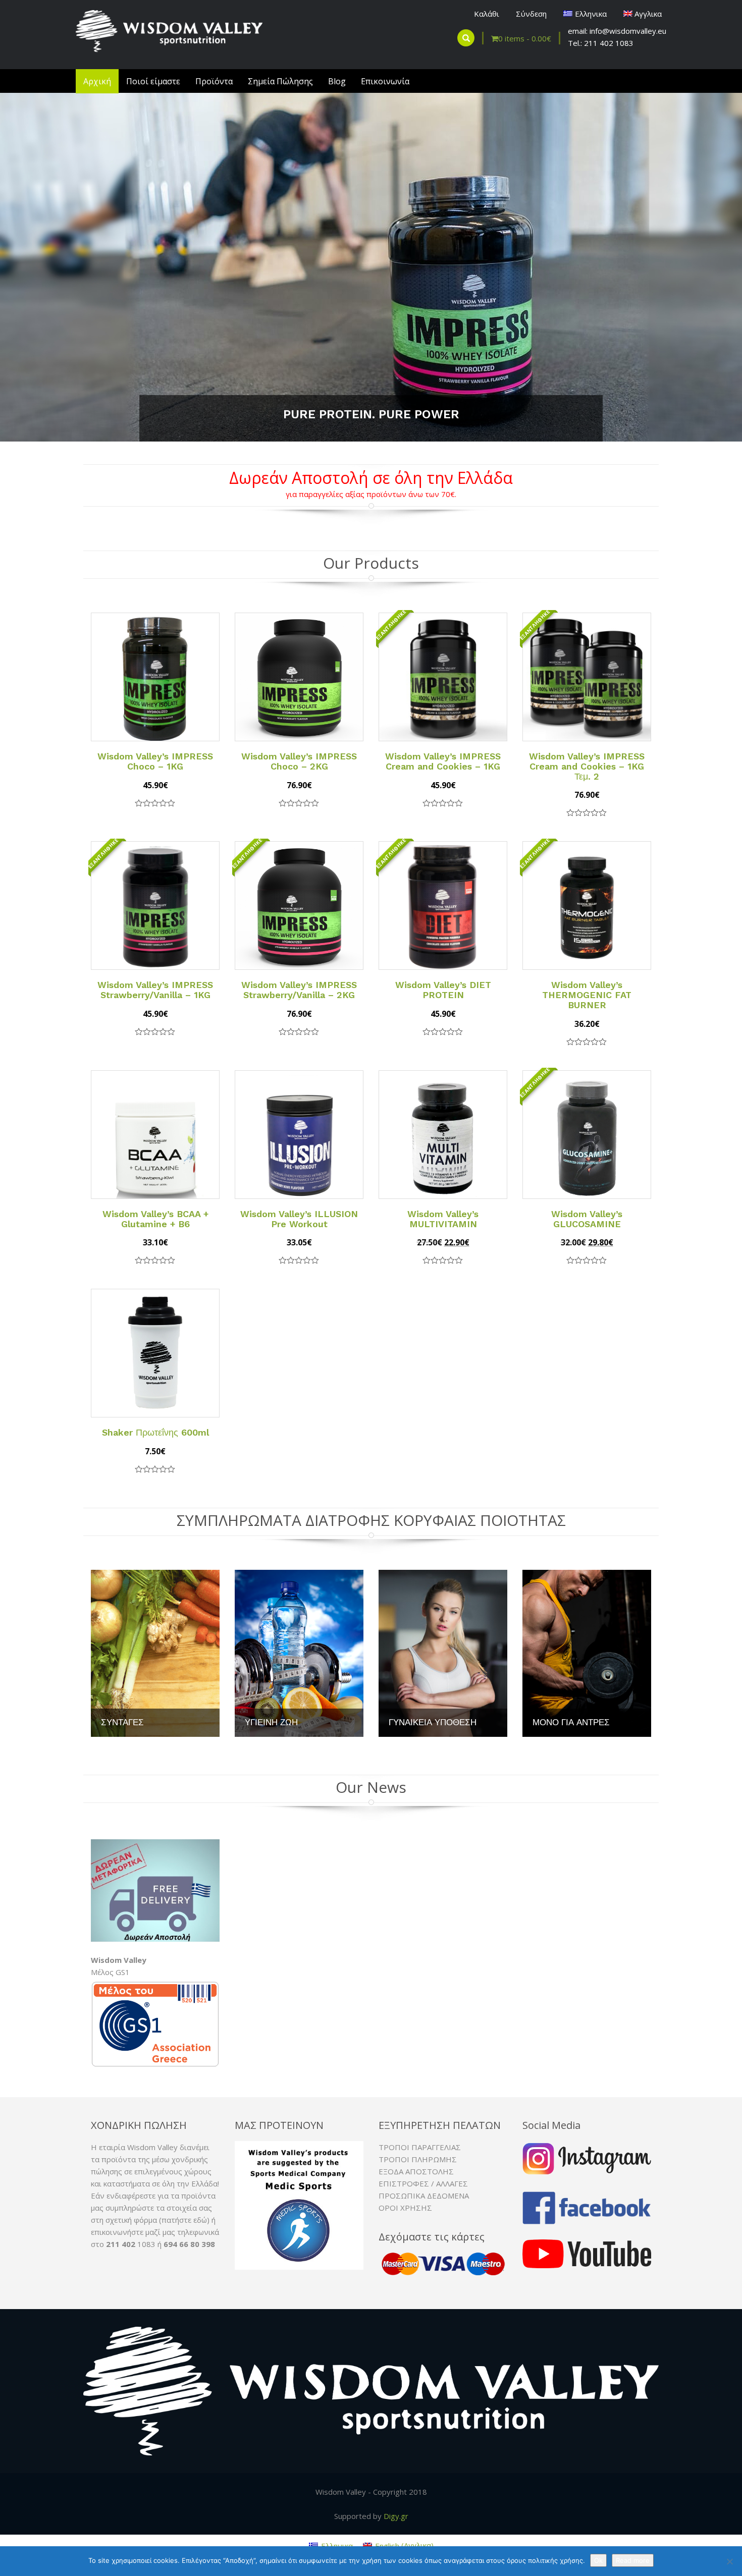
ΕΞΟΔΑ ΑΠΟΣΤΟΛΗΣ (416, 2172)
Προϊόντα (214, 81)
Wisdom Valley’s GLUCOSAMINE (587, 1219)
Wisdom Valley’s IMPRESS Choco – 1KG (155, 761)
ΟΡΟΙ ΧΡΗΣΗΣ (405, 2208)
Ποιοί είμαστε (153, 81)
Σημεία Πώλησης (280, 81)
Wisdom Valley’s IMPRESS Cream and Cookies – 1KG (443, 761)
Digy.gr (396, 2516)
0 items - (525, 38)
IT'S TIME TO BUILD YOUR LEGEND (371, 415)
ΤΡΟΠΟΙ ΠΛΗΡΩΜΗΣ (418, 2160)
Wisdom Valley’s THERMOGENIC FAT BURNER (587, 995)
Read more (633, 2560)
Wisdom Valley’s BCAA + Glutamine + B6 (155, 1219)
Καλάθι (487, 14)
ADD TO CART (443, 699)
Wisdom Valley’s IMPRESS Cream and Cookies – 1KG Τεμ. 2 (587, 766)
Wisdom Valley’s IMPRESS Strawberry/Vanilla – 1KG (155, 990)
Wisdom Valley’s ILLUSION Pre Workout (299, 1219)
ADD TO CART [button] (208, 626)
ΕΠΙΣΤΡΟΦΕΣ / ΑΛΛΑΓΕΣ (423, 2184)
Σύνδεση (531, 14)
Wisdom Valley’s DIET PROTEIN (443, 990)
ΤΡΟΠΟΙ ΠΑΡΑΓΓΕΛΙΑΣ (420, 2148)
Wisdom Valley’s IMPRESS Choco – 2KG (299, 761)
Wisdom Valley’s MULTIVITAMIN (443, 1219)
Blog (337, 81)
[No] (729, 2561)
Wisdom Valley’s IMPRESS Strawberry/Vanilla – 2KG (299, 990)
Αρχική (97, 81)
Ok (598, 2560)
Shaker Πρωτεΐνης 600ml (155, 1433)
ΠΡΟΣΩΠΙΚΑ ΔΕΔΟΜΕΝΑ (424, 2196)
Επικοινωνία (385, 81)
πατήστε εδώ (184, 2220)
